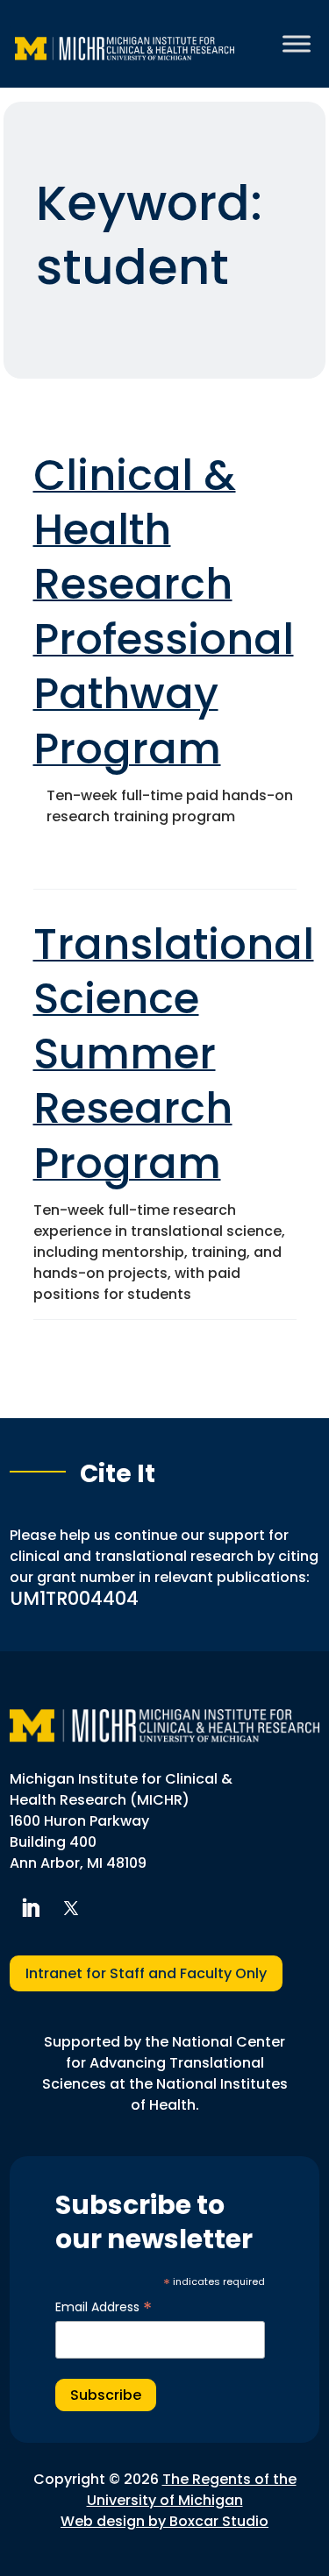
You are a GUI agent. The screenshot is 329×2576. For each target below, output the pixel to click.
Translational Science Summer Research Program (174, 1054)
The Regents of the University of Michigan (192, 2490)
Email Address (104, 2307)
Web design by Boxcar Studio (164, 2521)
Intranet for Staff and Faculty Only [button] (146, 1973)
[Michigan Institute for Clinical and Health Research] (125, 44)
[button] (30, 1908)
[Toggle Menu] (297, 43)
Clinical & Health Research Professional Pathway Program (164, 612)
